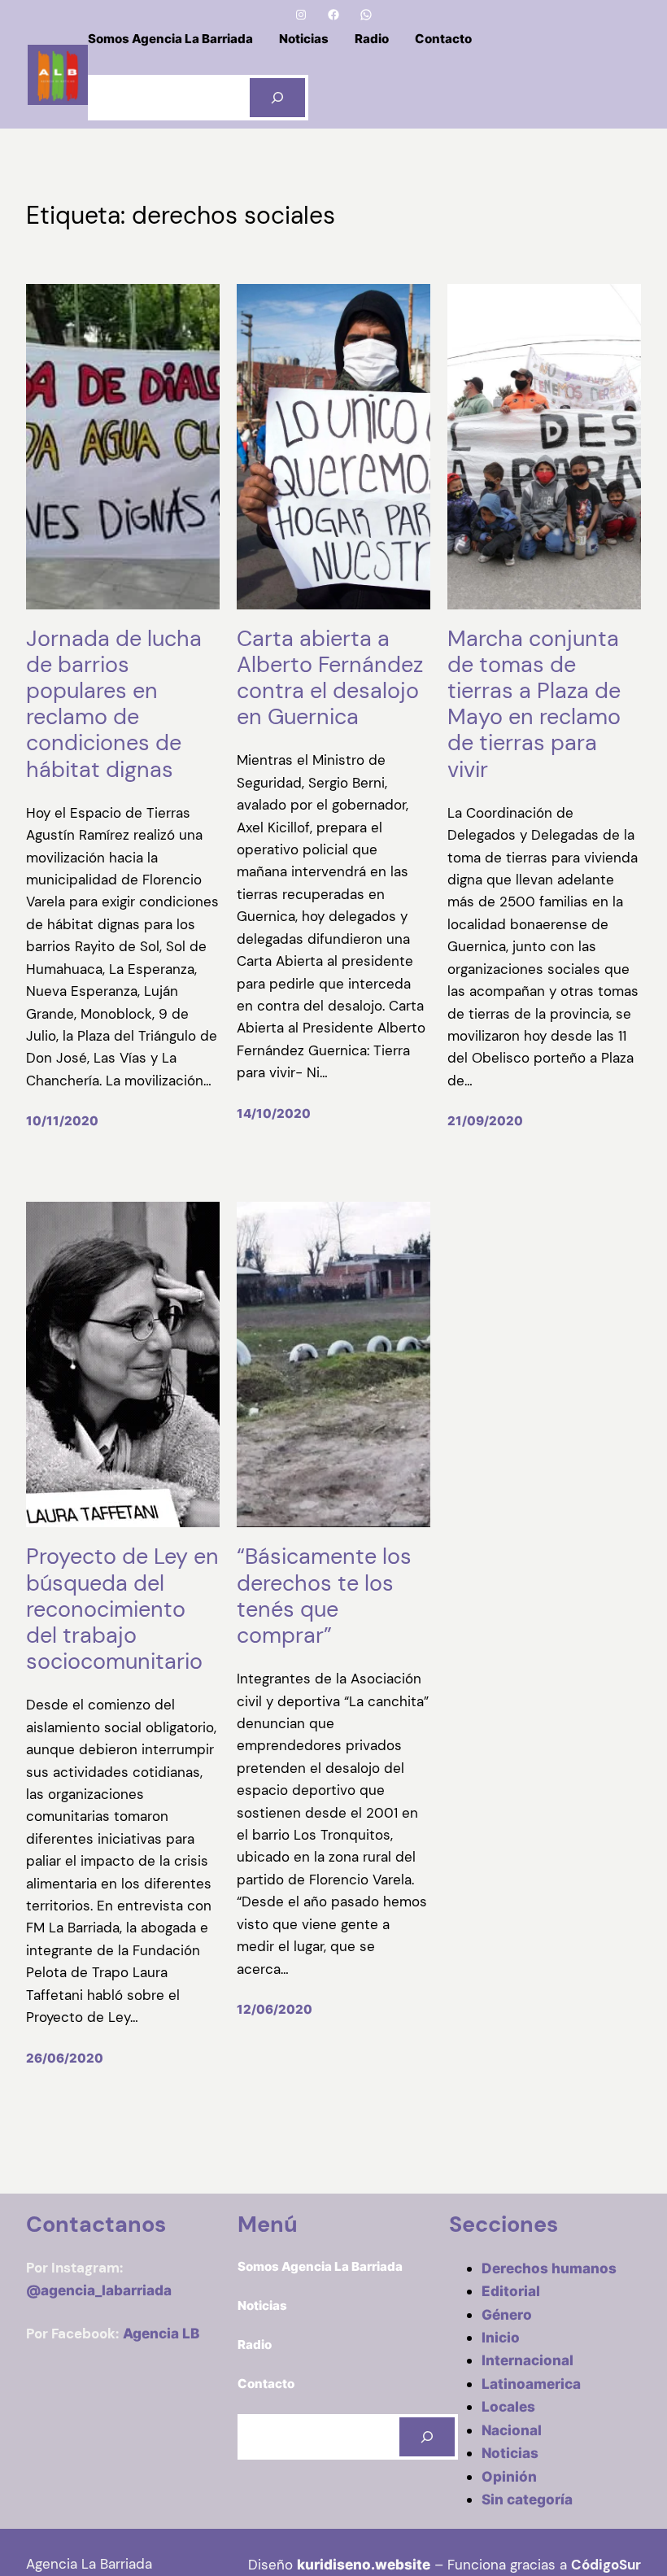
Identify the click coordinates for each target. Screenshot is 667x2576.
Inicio (501, 2337)
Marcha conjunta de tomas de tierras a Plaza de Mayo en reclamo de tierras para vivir (534, 704)
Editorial (511, 2291)
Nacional (512, 2430)
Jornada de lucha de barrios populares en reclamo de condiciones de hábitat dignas (114, 704)
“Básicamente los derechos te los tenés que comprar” (324, 1596)
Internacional (527, 2360)
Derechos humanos (549, 2268)
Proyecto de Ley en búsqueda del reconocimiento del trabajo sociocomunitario (122, 1609)
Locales (508, 2406)
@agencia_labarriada (99, 2290)
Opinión (509, 2476)
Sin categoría (527, 2499)
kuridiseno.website (364, 2564)
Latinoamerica (531, 2384)
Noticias (510, 2453)
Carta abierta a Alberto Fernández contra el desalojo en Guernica (330, 678)
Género (507, 2314)
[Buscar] (277, 98)
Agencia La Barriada (89, 2564)
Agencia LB (161, 2333)
